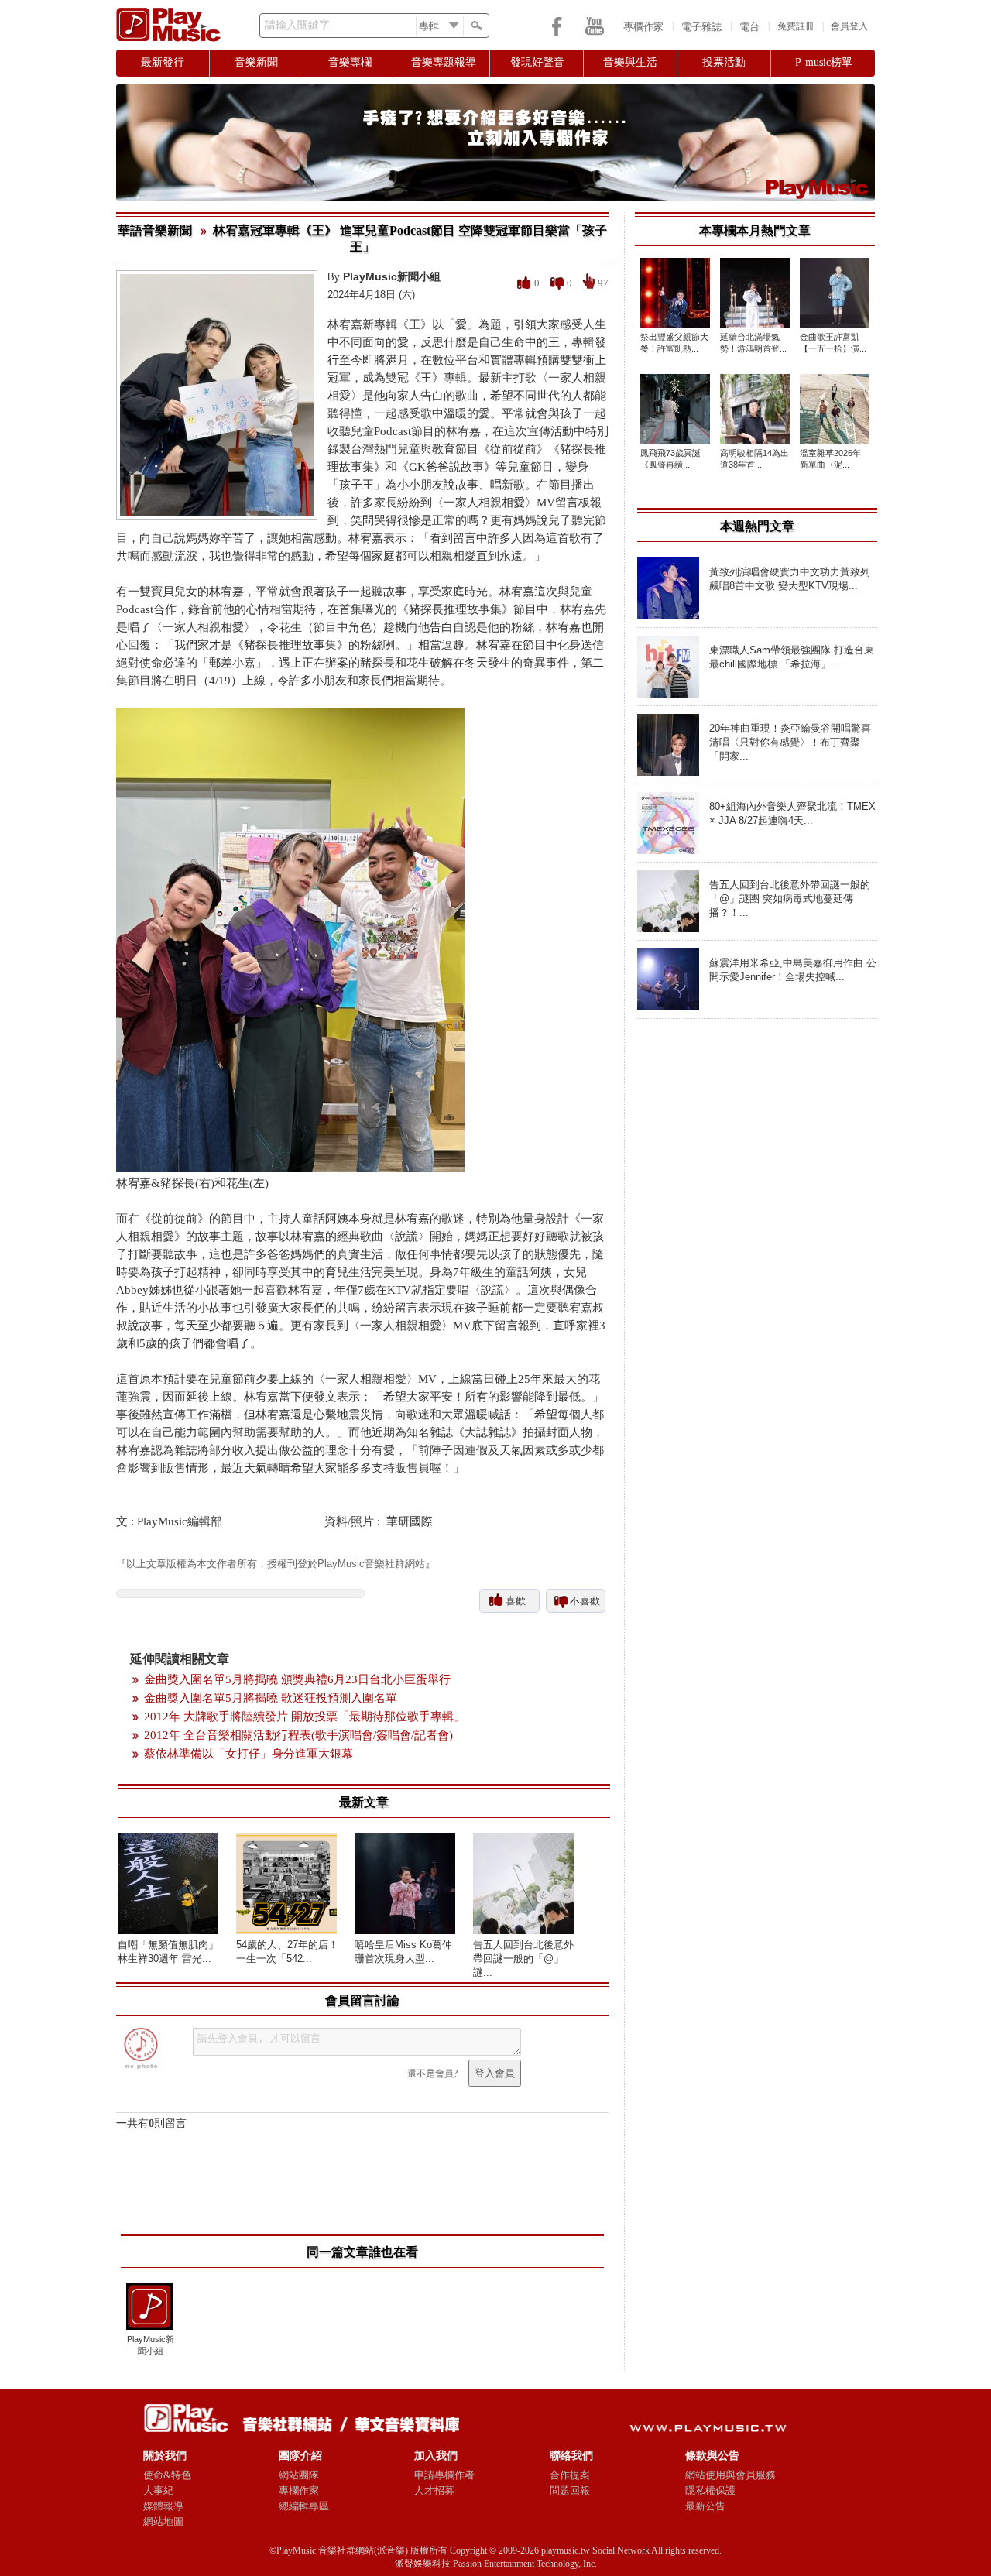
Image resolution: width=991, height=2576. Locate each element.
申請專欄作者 (444, 2475)
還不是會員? (432, 2073)
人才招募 (434, 2490)
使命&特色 (167, 2475)
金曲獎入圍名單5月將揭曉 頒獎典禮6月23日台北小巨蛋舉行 (297, 1679)
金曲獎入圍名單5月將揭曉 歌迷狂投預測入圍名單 (271, 1698)
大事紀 (158, 2490)
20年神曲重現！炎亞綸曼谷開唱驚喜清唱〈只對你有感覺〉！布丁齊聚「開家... (790, 742)
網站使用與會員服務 (730, 2475)
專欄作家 (643, 27)
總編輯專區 (304, 2506)
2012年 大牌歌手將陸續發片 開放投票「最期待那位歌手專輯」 (305, 1717)
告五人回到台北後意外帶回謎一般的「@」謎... (523, 1959)
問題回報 (570, 2490)
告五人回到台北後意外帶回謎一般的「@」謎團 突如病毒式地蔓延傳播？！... (790, 899)
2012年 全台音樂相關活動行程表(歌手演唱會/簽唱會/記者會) (298, 1735)
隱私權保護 (710, 2490)
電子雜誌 (701, 27)
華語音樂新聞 (155, 230)
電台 (749, 27)
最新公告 (705, 2506)
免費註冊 (796, 26)
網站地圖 (163, 2521)
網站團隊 (299, 2475)
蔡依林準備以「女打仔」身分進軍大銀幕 (249, 1754)
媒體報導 (163, 2506)
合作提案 (570, 2475)
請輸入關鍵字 (297, 25)
